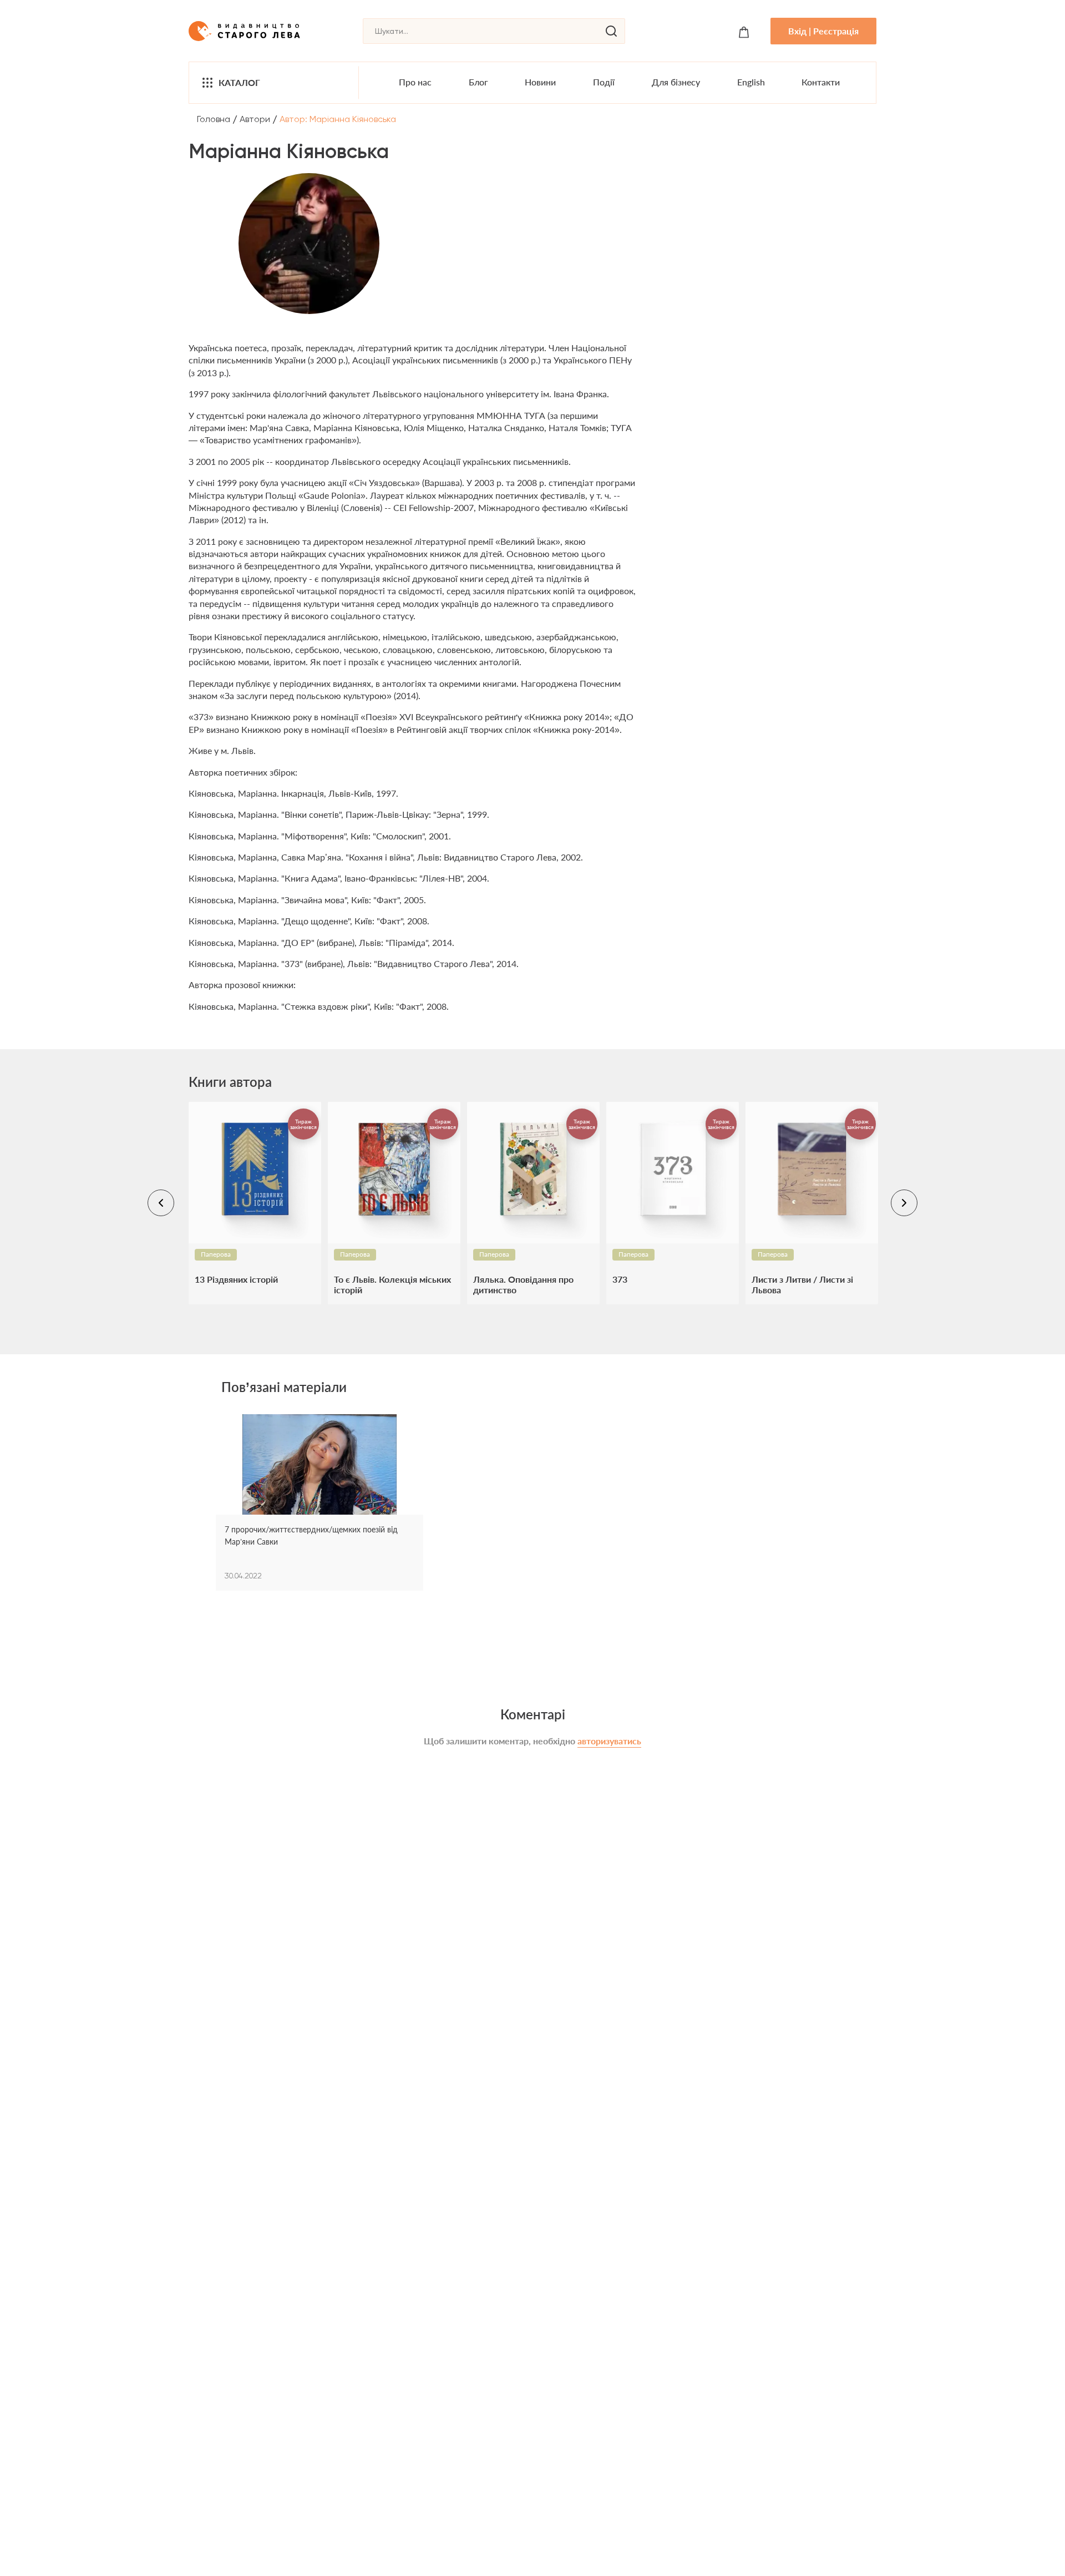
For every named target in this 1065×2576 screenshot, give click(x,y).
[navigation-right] (904, 1203)
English (751, 82)
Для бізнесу (676, 82)
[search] (611, 31)
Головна (214, 119)
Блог (478, 82)
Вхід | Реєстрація (823, 31)
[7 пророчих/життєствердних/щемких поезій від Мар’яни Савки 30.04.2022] (319, 1469)
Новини (540, 82)
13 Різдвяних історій (236, 1279)
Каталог (239, 82)
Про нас (415, 82)
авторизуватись (609, 1741)
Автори (255, 119)
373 (620, 1279)
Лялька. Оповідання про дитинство (523, 1284)
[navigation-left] (161, 1203)
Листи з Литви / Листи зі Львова (802, 1284)
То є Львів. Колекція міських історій (392, 1284)
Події (604, 82)
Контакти (821, 82)
